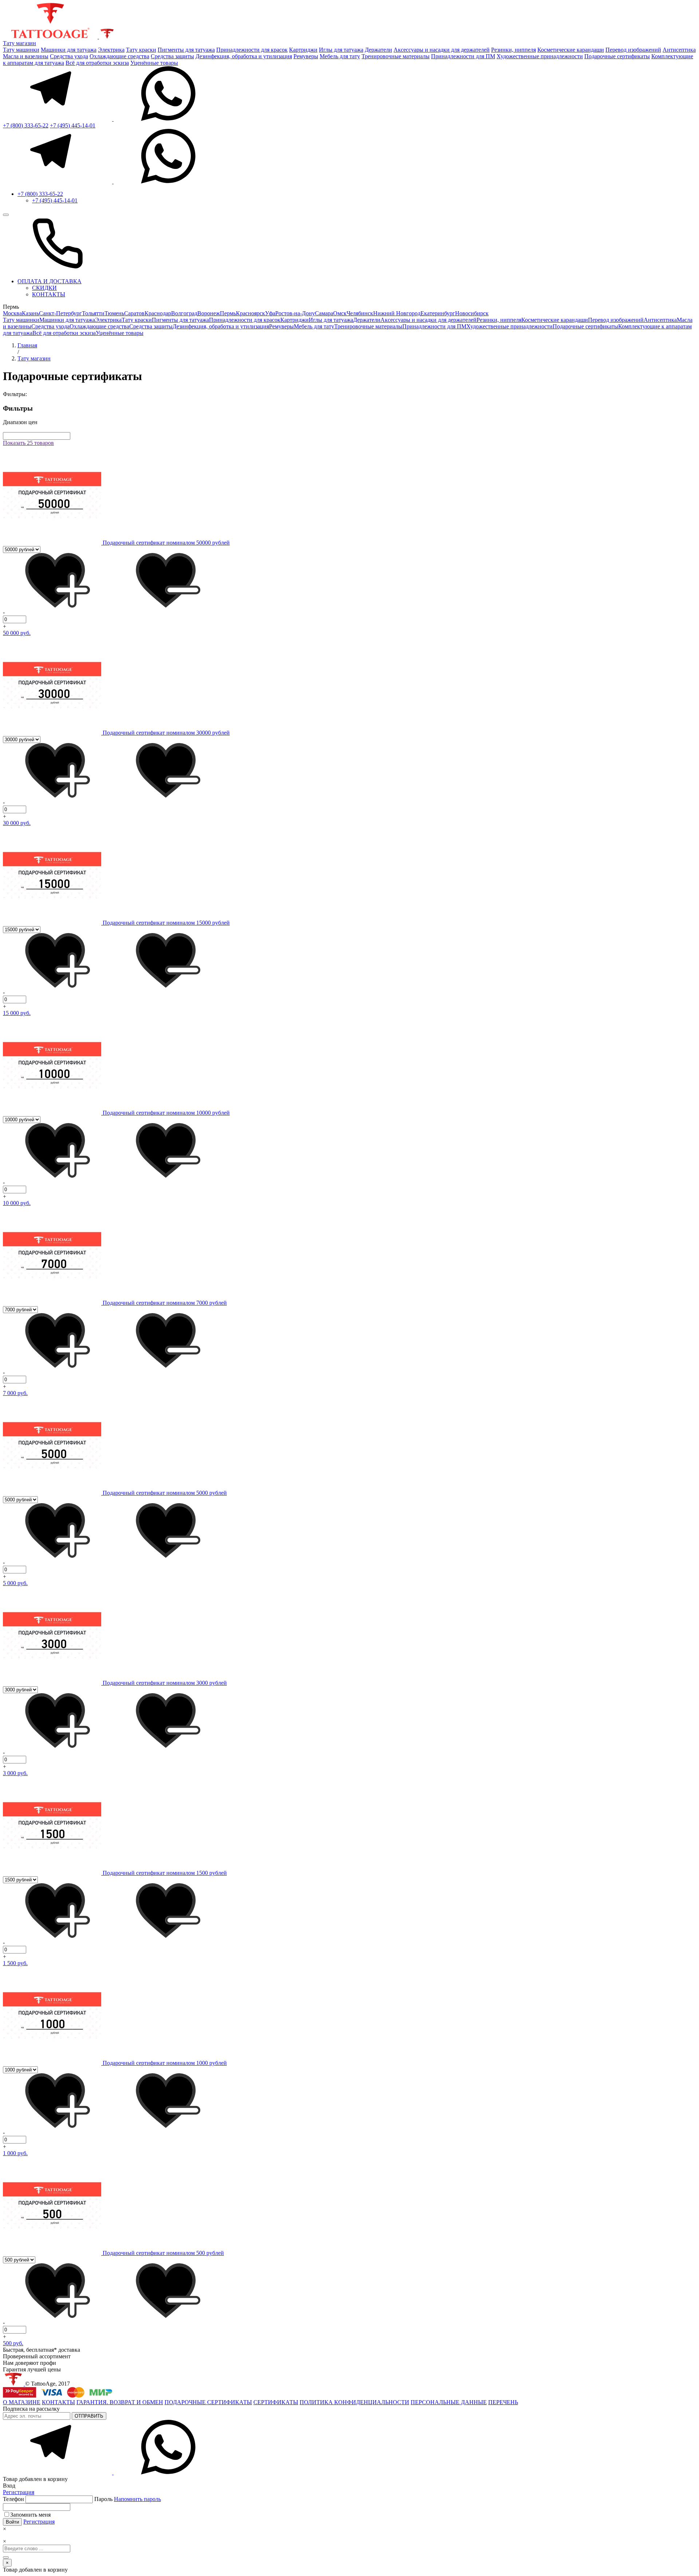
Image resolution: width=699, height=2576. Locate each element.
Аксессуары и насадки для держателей (442, 50)
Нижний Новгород (397, 313)
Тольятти (93, 313)
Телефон (14, 2499)
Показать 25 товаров (28, 443)
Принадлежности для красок (252, 50)
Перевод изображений (633, 50)
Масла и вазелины (26, 56)
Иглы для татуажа (341, 50)
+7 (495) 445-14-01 (73, 125)
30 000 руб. (17, 823)
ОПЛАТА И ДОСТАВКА (50, 281)
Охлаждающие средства (119, 56)
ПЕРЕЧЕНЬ (503, 2402)
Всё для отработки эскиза (97, 63)
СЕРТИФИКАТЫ (276, 2402)
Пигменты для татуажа (186, 50)
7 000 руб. (15, 1393)
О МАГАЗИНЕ (22, 2402)
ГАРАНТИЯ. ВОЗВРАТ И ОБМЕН (120, 2402)
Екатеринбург (438, 313)
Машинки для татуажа (69, 50)
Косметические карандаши (571, 50)
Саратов (134, 313)
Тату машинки (21, 50)
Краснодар (158, 313)
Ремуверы (306, 56)
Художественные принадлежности (540, 56)
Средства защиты (172, 56)
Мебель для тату (340, 56)
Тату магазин (19, 43)
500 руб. (13, 2343)
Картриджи (303, 50)
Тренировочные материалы (396, 56)
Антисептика (679, 50)
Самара (324, 313)
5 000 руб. (15, 1583)
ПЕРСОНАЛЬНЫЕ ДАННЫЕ (449, 2402)
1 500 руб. (15, 1963)
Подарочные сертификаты (617, 56)
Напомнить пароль (137, 2499)
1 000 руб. (15, 2153)
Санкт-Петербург (60, 313)
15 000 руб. (17, 1013)
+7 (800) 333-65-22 (26, 125)
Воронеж (209, 313)
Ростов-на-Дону (295, 313)
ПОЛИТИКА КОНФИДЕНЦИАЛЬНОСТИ (354, 2402)
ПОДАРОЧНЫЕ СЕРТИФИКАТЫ (208, 2402)
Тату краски (141, 50)
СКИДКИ (44, 288)
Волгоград (184, 313)
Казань (30, 313)
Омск (340, 313)
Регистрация (19, 2492)
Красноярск (250, 313)
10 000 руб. (17, 1203)
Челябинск (360, 313)
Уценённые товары (154, 63)
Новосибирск (472, 313)
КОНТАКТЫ (49, 294)
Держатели (378, 50)
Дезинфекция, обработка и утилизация (244, 56)
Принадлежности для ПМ (463, 56)
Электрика (111, 50)
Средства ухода (69, 56)
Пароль (128, 2499)
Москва (12, 313)
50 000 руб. (17, 633)
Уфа (270, 313)
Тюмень (114, 313)
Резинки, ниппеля (514, 50)
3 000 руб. (15, 1773)
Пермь (228, 313)
